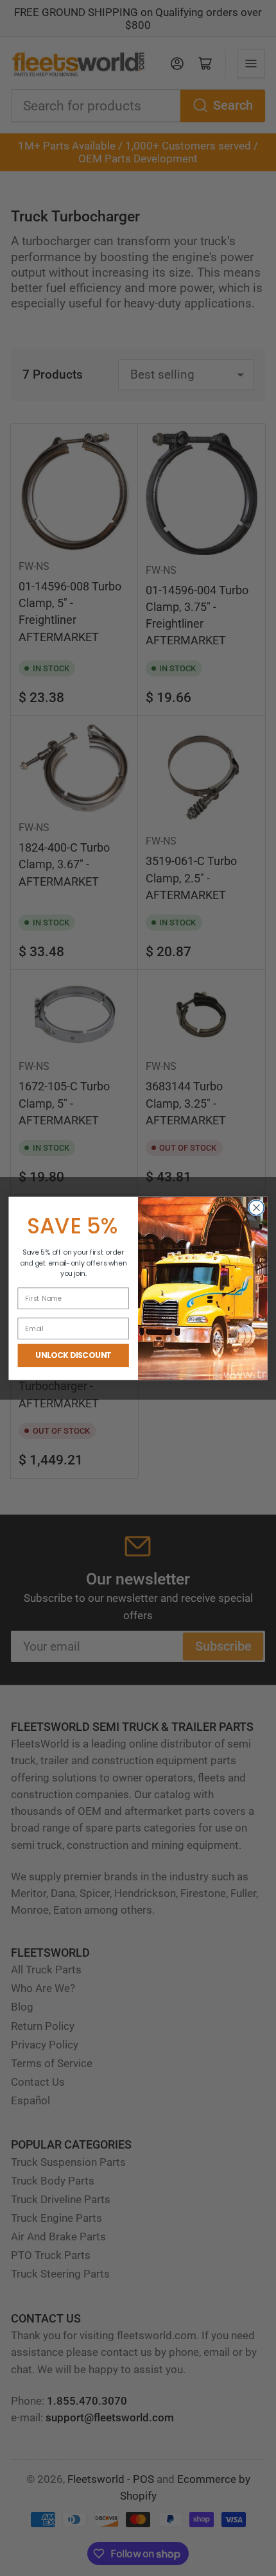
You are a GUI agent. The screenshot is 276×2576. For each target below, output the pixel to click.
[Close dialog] (257, 1208)
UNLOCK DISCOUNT (73, 1355)
